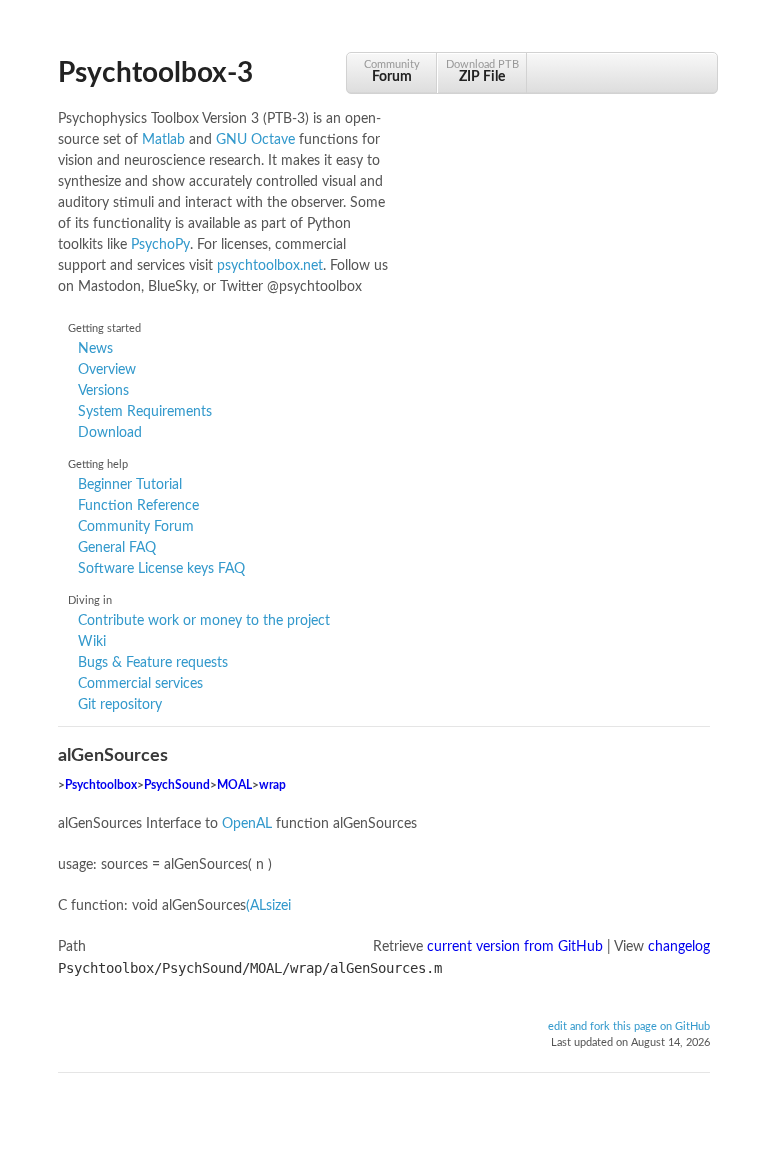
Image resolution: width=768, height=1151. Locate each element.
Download (110, 433)
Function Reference (138, 506)
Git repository (120, 705)
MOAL (234, 785)
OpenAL (247, 824)
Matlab (163, 140)
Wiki (92, 642)
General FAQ (117, 548)
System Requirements (145, 412)
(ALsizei (268, 906)
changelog (679, 947)
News (95, 349)
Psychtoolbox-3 (155, 73)
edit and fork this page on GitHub (629, 1027)
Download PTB (482, 71)
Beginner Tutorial (130, 485)
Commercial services (140, 684)
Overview (107, 370)
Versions (103, 391)
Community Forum (136, 527)
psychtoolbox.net (270, 266)
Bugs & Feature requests (153, 663)
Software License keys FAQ (161, 569)
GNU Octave (255, 140)
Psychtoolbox (101, 785)
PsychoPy (160, 245)
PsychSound (177, 785)
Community (392, 71)
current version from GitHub (515, 947)
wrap (272, 785)
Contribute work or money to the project (204, 621)
